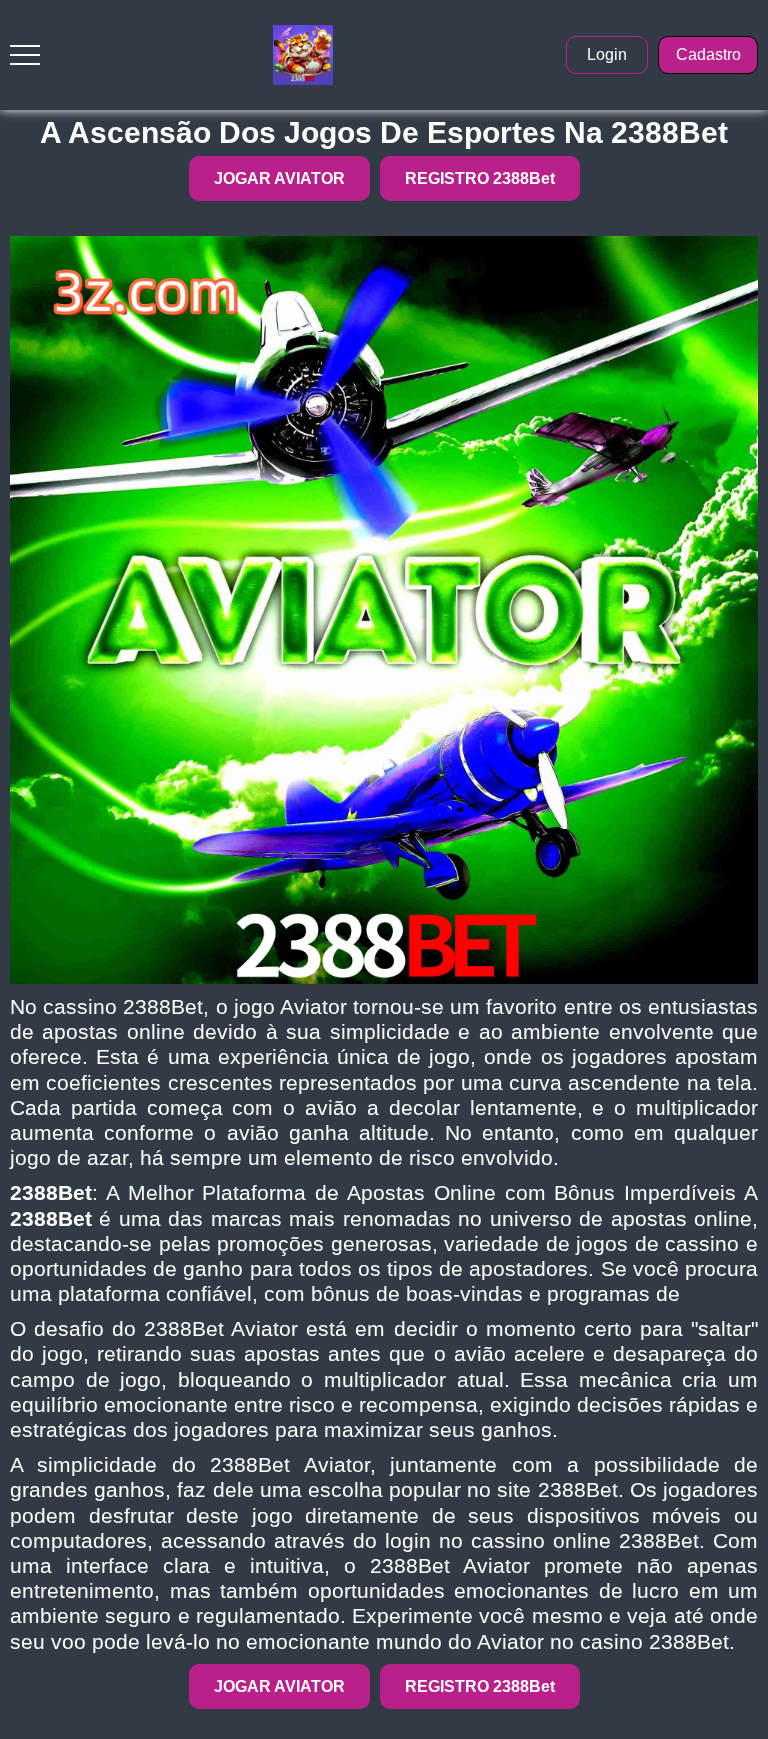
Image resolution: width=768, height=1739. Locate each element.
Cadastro (708, 54)
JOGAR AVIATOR (279, 178)
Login (607, 54)
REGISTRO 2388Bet (480, 178)
